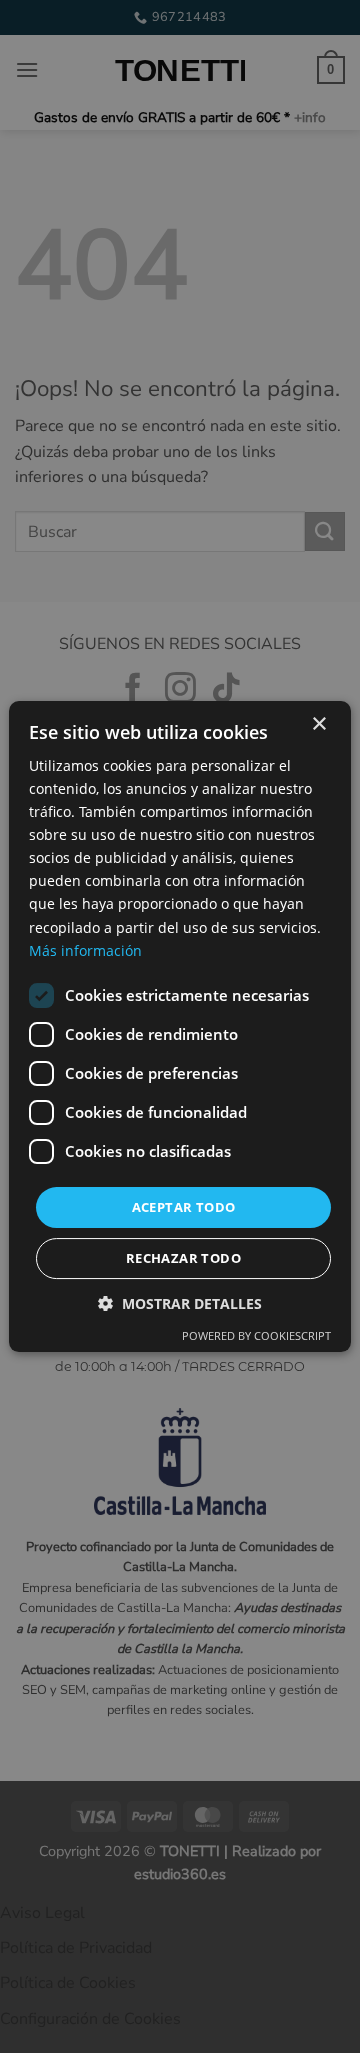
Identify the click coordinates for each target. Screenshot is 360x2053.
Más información (85, 950)
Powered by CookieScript (256, 1335)
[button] (180, 1303)
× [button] (318, 724)
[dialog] (180, 1026)
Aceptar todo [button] (184, 1207)
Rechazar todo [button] (183, 1258)
